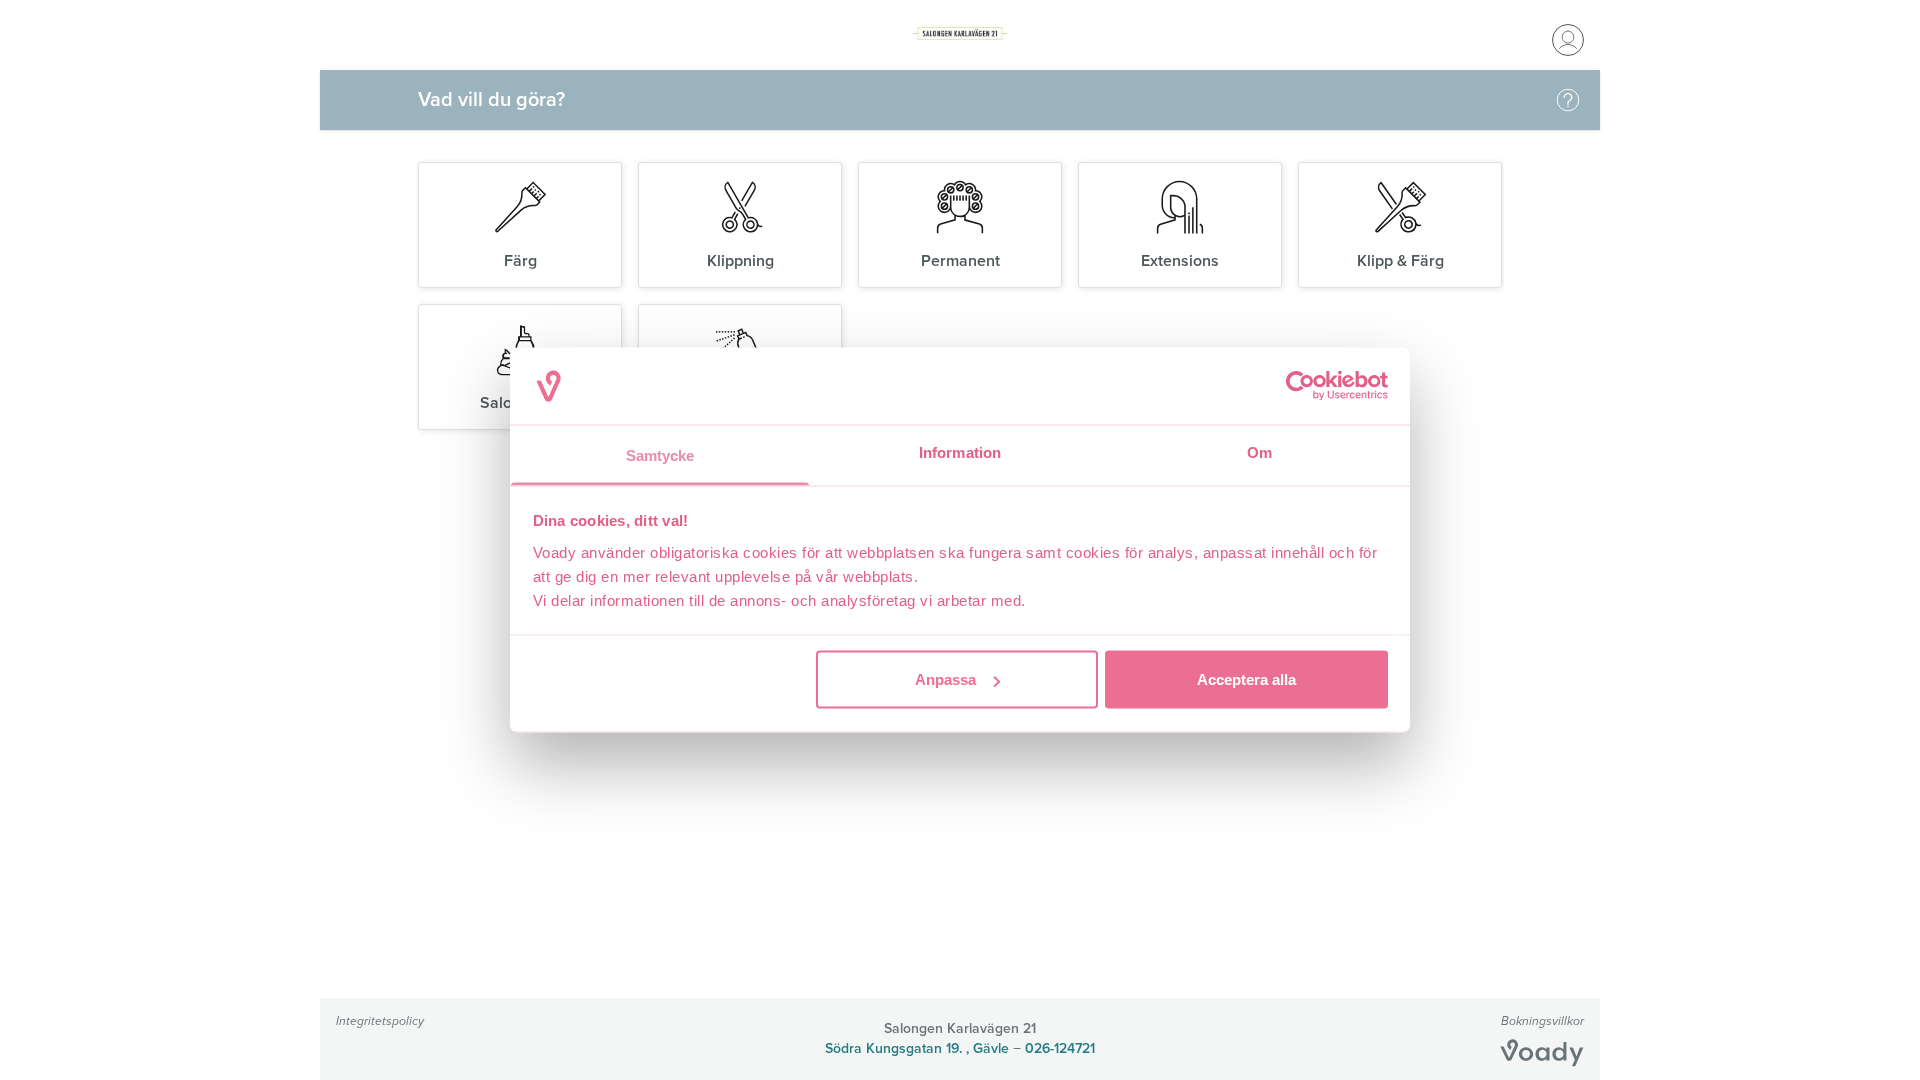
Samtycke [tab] (660, 454)
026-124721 (1060, 1048)
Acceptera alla (1246, 679)
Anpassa (945, 679)
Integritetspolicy (380, 1020)
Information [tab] (960, 451)
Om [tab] (1259, 451)
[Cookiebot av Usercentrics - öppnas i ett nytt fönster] (1300, 386)
